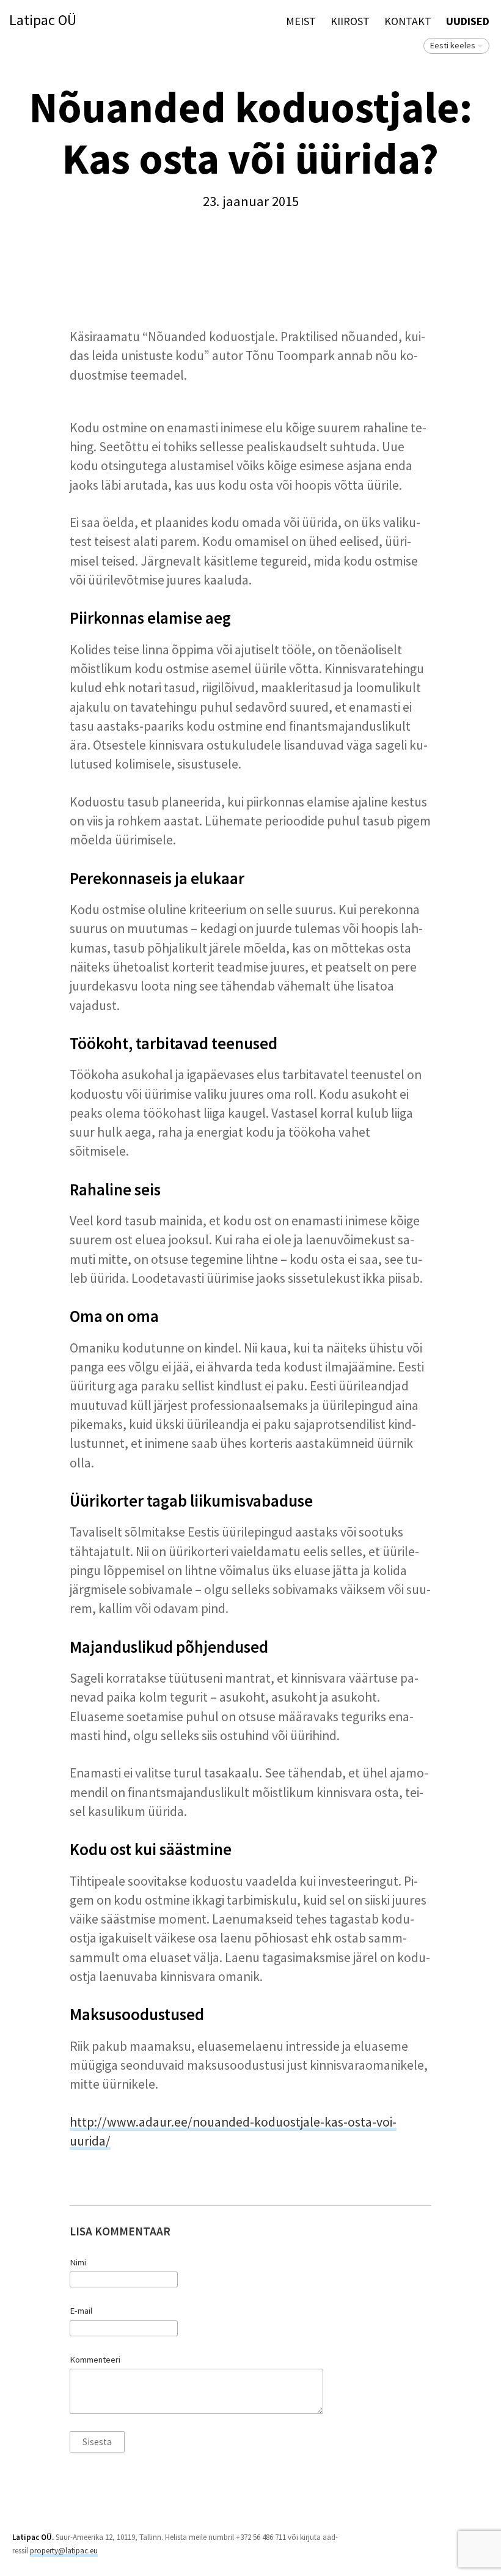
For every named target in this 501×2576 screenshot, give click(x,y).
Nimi (78, 2262)
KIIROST (350, 21)
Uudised (468, 21)
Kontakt (408, 21)
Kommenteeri (95, 2360)
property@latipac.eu (64, 2551)
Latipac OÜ (43, 20)
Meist (301, 21)
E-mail (81, 2311)
